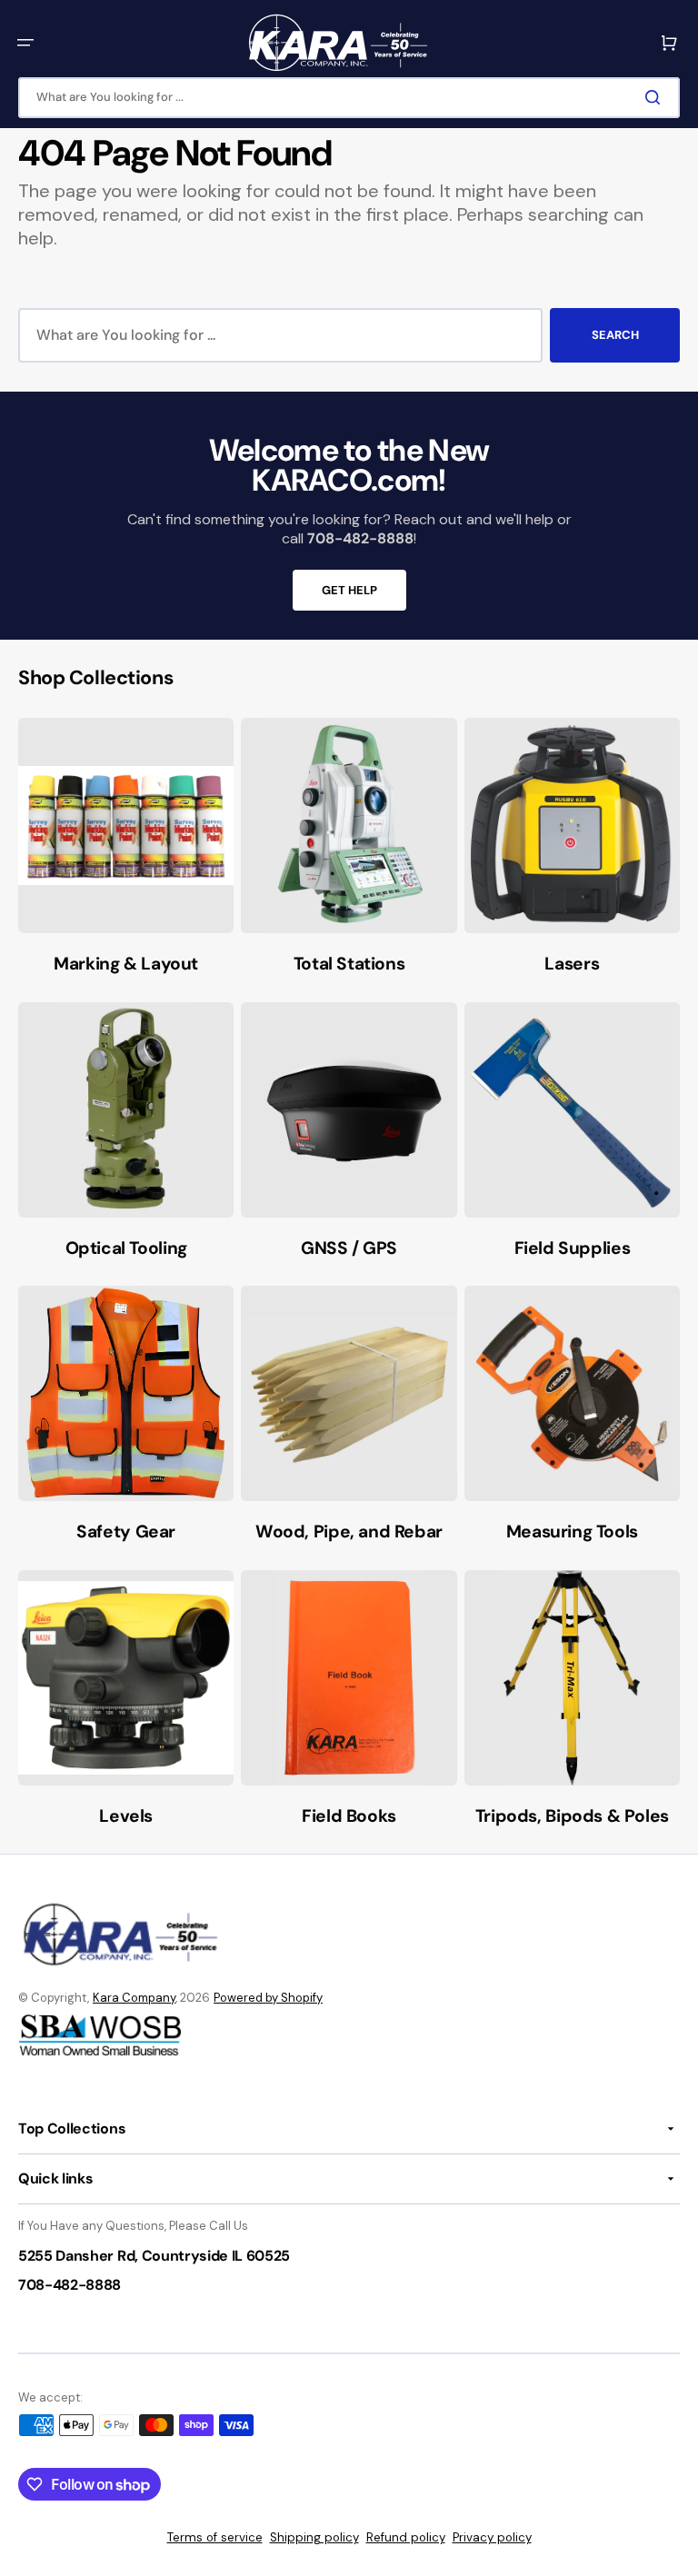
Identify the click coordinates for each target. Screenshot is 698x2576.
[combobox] (349, 98)
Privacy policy (492, 2537)
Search (615, 335)
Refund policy (406, 2537)
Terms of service (215, 2537)
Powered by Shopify (268, 1998)
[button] (25, 43)
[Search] (656, 97)
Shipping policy (314, 2537)
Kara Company (134, 1998)
